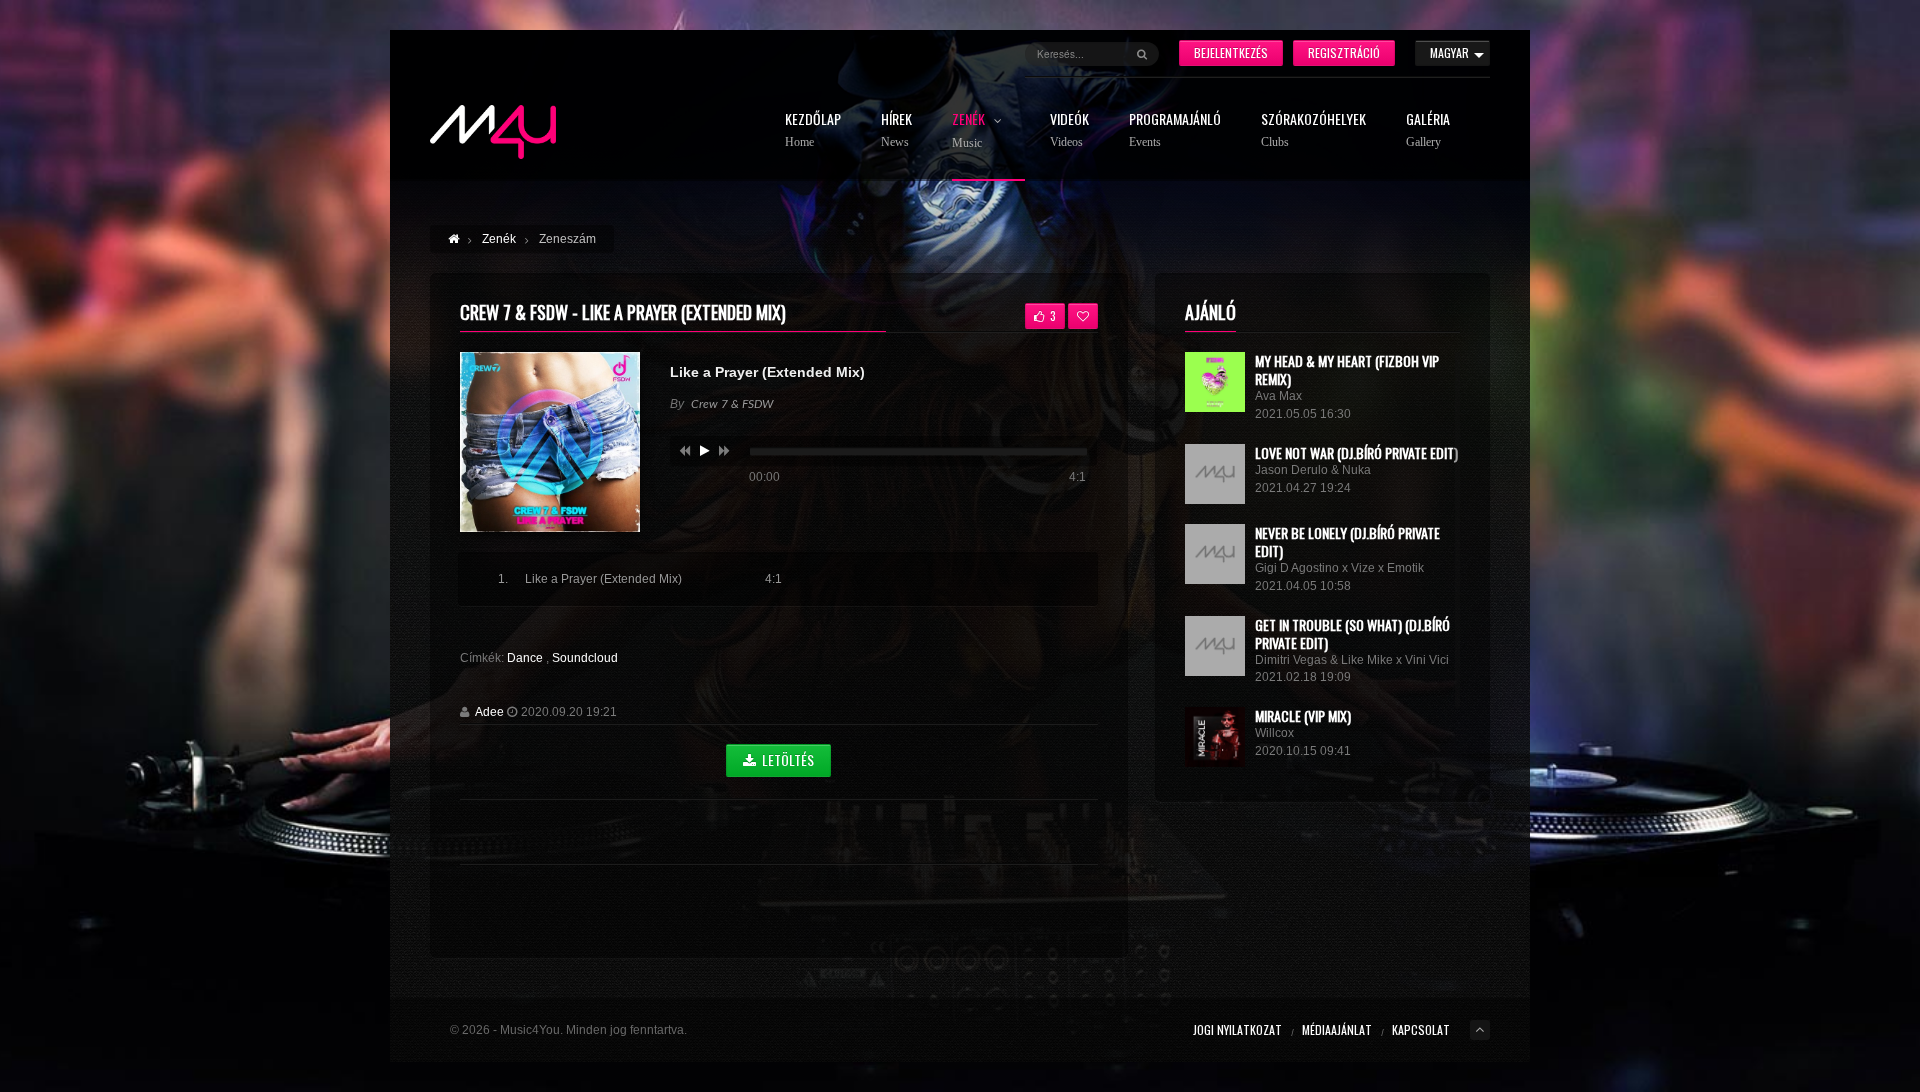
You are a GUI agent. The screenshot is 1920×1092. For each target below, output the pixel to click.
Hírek (896, 130)
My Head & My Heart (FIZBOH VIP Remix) (1347, 369)
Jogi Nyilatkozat (1237, 1029)
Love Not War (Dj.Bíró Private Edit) (1356, 452)
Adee (489, 712)
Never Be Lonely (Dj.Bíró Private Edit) (1347, 541)
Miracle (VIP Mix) (1303, 715)
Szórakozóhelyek (1313, 130)
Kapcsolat (1421, 1029)
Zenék (970, 131)
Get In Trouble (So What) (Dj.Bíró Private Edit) (1352, 633)
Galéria (1428, 130)
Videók (1069, 130)
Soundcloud (585, 658)
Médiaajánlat (1337, 1029)
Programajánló (1175, 130)
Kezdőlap (813, 130)
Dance (526, 658)
